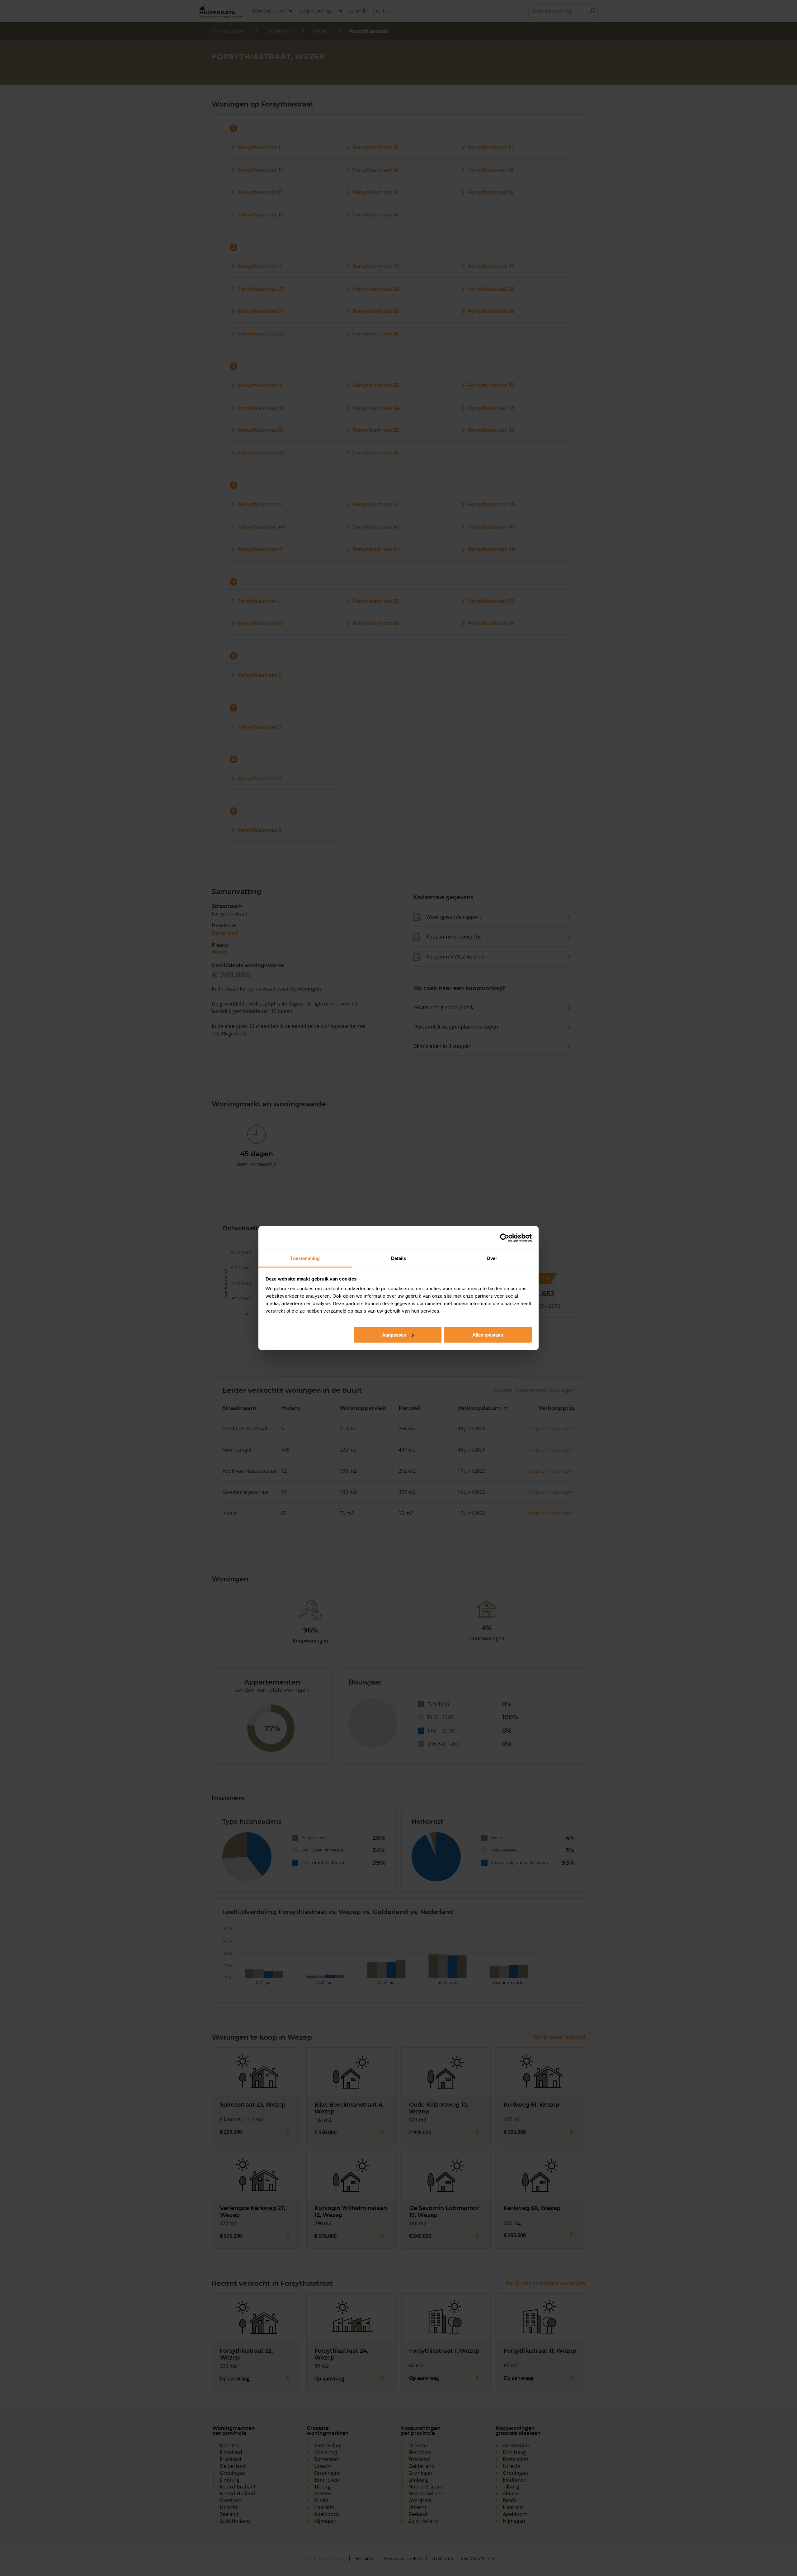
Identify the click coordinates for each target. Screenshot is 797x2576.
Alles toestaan (488, 1335)
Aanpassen (394, 1335)
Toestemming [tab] (305, 1258)
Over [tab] (492, 1258)
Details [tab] (399, 1258)
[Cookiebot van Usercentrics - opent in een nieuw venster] (505, 1238)
